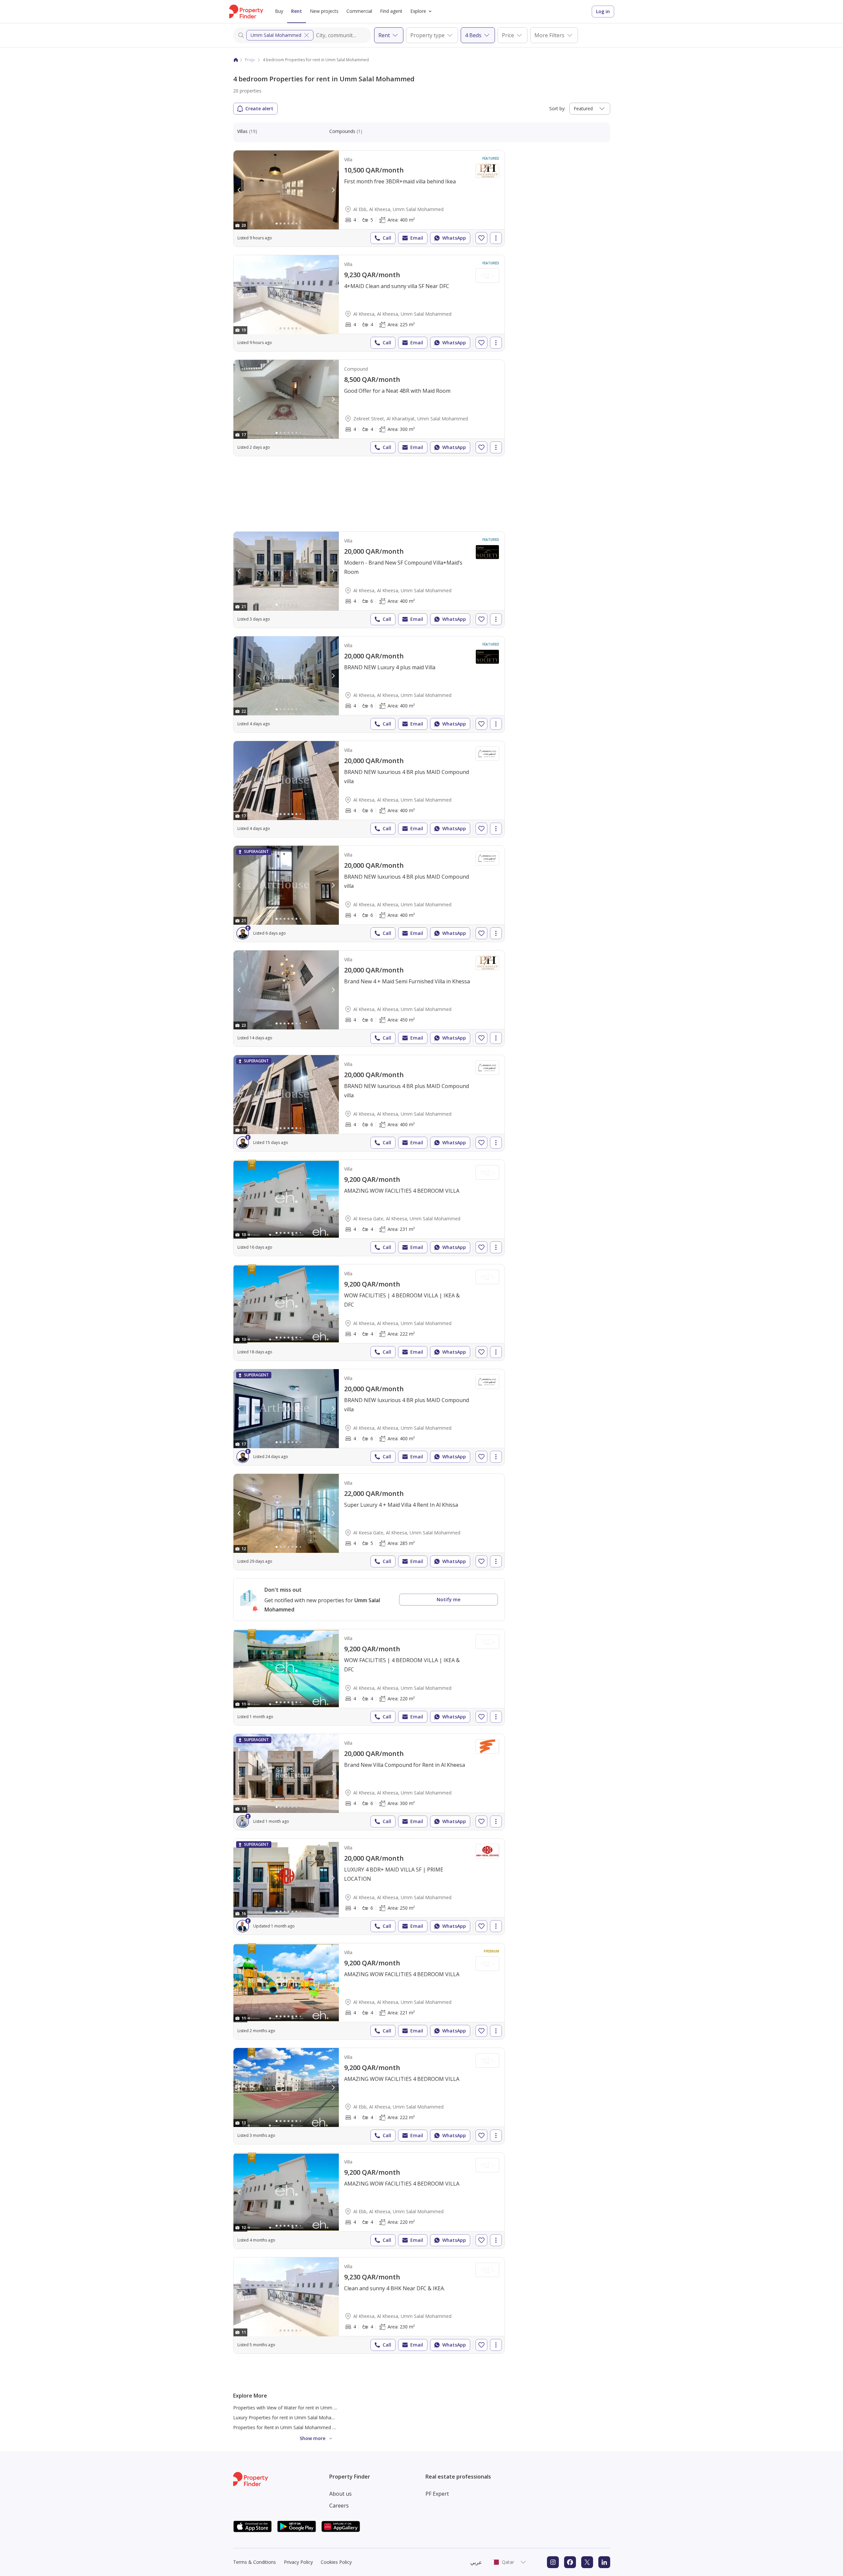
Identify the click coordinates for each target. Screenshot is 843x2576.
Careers (339, 2506)
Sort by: (557, 108)
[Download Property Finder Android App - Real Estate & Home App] (297, 2526)
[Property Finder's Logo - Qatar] (246, 12)
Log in (603, 11)
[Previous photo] (239, 190)
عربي (476, 2562)
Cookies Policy (336, 2562)
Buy (279, 11)
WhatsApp (454, 238)
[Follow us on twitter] (587, 2562)
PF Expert (437, 2494)
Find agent (391, 11)
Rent (297, 11)
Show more (313, 2438)
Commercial (359, 11)
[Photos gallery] (286, 190)
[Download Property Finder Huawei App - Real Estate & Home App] (341, 2526)
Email (417, 238)
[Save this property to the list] (481, 238)
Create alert (259, 108)
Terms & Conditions (255, 2562)
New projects (324, 11)
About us (340, 2494)
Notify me (449, 1599)
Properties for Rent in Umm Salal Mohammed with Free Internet (302, 2427)
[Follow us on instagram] (553, 2562)
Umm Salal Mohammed (276, 35)
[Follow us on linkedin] (604, 2562)
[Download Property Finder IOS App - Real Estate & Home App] (253, 2526)
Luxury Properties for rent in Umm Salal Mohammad (289, 2417)
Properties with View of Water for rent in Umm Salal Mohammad (302, 2408)
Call (387, 238)
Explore (418, 11)
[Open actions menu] (496, 238)
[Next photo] (333, 190)
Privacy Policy (298, 2562)
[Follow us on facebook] (570, 2562)
